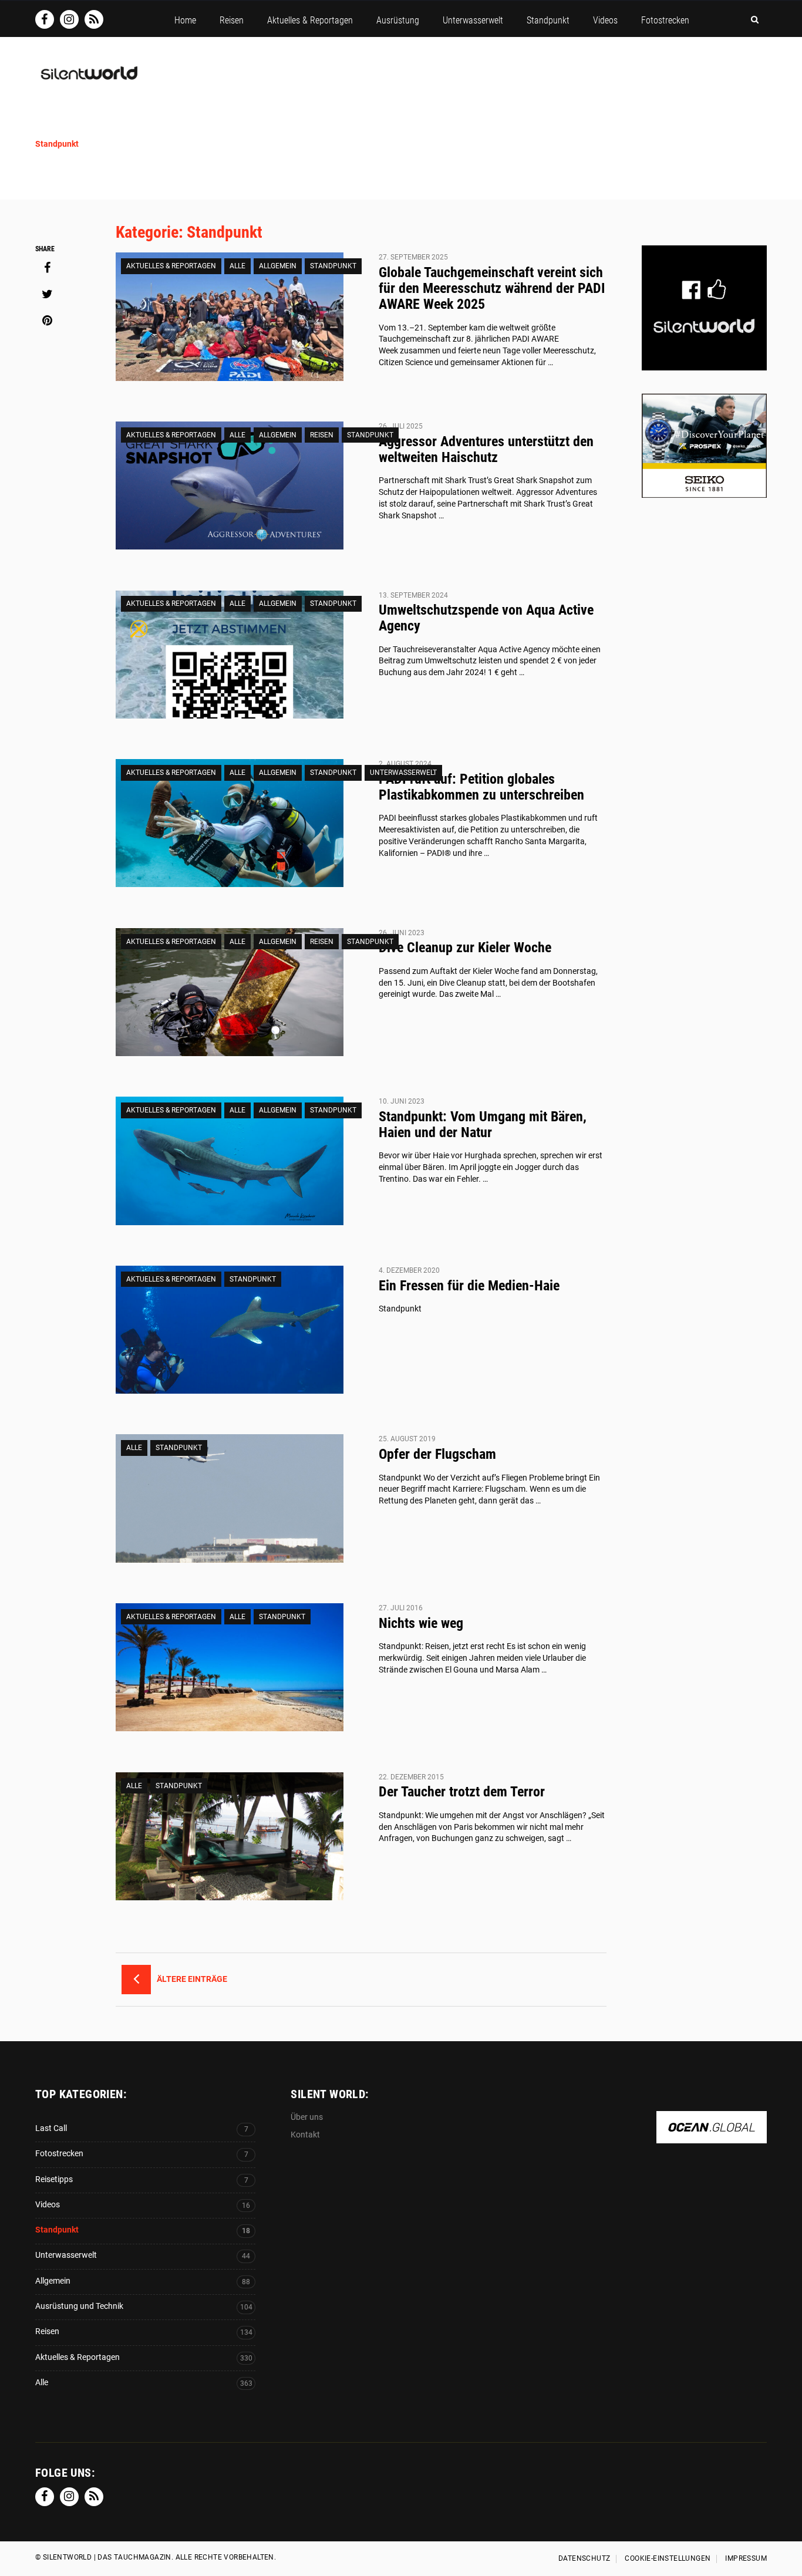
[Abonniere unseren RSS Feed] (94, 19)
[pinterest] (47, 321)
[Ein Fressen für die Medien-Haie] (230, 1330)
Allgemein (278, 266)
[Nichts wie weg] (230, 1667)
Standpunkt (333, 266)
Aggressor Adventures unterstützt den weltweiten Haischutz (486, 449)
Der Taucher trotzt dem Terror (462, 1792)
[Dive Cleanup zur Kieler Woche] (230, 992)
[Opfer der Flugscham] (230, 1498)
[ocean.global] (712, 2137)
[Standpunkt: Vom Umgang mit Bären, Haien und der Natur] (230, 1161)
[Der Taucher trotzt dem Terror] (230, 1836)
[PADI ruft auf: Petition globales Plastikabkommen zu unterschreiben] (230, 823)
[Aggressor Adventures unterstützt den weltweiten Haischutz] (230, 485)
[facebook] (47, 268)
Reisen (322, 435)
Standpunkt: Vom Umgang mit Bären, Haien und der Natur (483, 1125)
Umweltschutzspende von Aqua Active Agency (486, 618)
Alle (237, 266)
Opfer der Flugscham (437, 1454)
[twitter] (47, 294)
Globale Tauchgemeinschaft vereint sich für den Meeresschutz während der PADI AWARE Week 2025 (492, 288)
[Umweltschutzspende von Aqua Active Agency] (230, 655)
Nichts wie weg (421, 1623)
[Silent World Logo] (88, 80)
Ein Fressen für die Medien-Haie (469, 1286)
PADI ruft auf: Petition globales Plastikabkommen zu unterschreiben (481, 787)
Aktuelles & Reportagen (171, 266)
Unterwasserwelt (403, 773)
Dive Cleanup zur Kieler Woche (465, 948)
